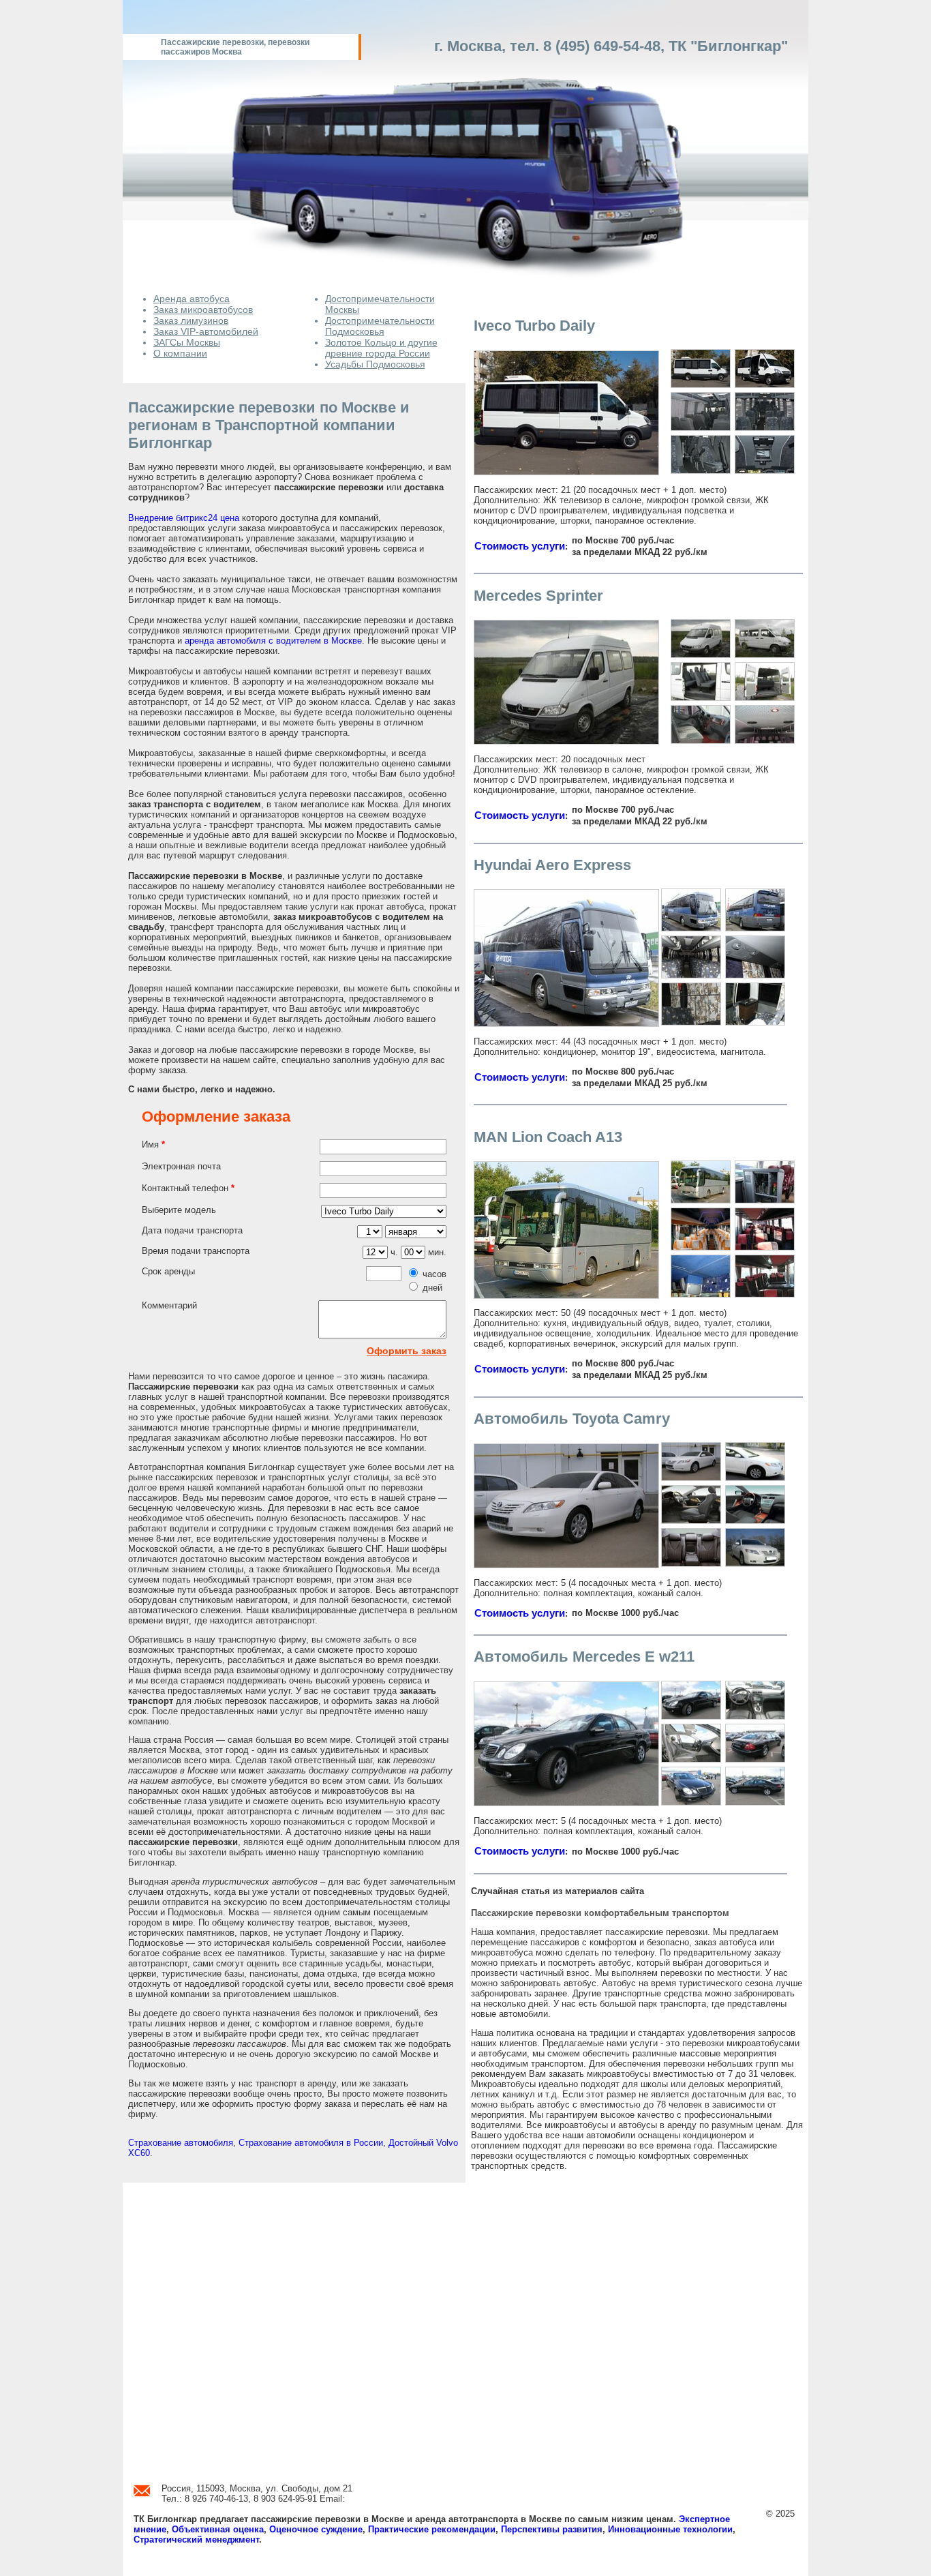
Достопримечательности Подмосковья (380, 326)
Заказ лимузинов (191, 320)
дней (432, 1288)
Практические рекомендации (432, 2529)
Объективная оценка (218, 2529)
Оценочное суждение (316, 2529)
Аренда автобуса (192, 299)
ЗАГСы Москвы (187, 342)
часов (434, 1274)
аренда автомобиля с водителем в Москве (273, 641)
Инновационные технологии (670, 2529)
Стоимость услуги (520, 546)
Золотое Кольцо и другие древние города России (381, 348)
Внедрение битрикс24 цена (184, 518)
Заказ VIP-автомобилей (206, 331)
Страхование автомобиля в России (311, 2143)
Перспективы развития (552, 2529)
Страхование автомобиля (181, 2143)
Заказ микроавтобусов (203, 310)
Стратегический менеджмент (196, 2540)
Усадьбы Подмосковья (375, 364)
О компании (180, 353)
